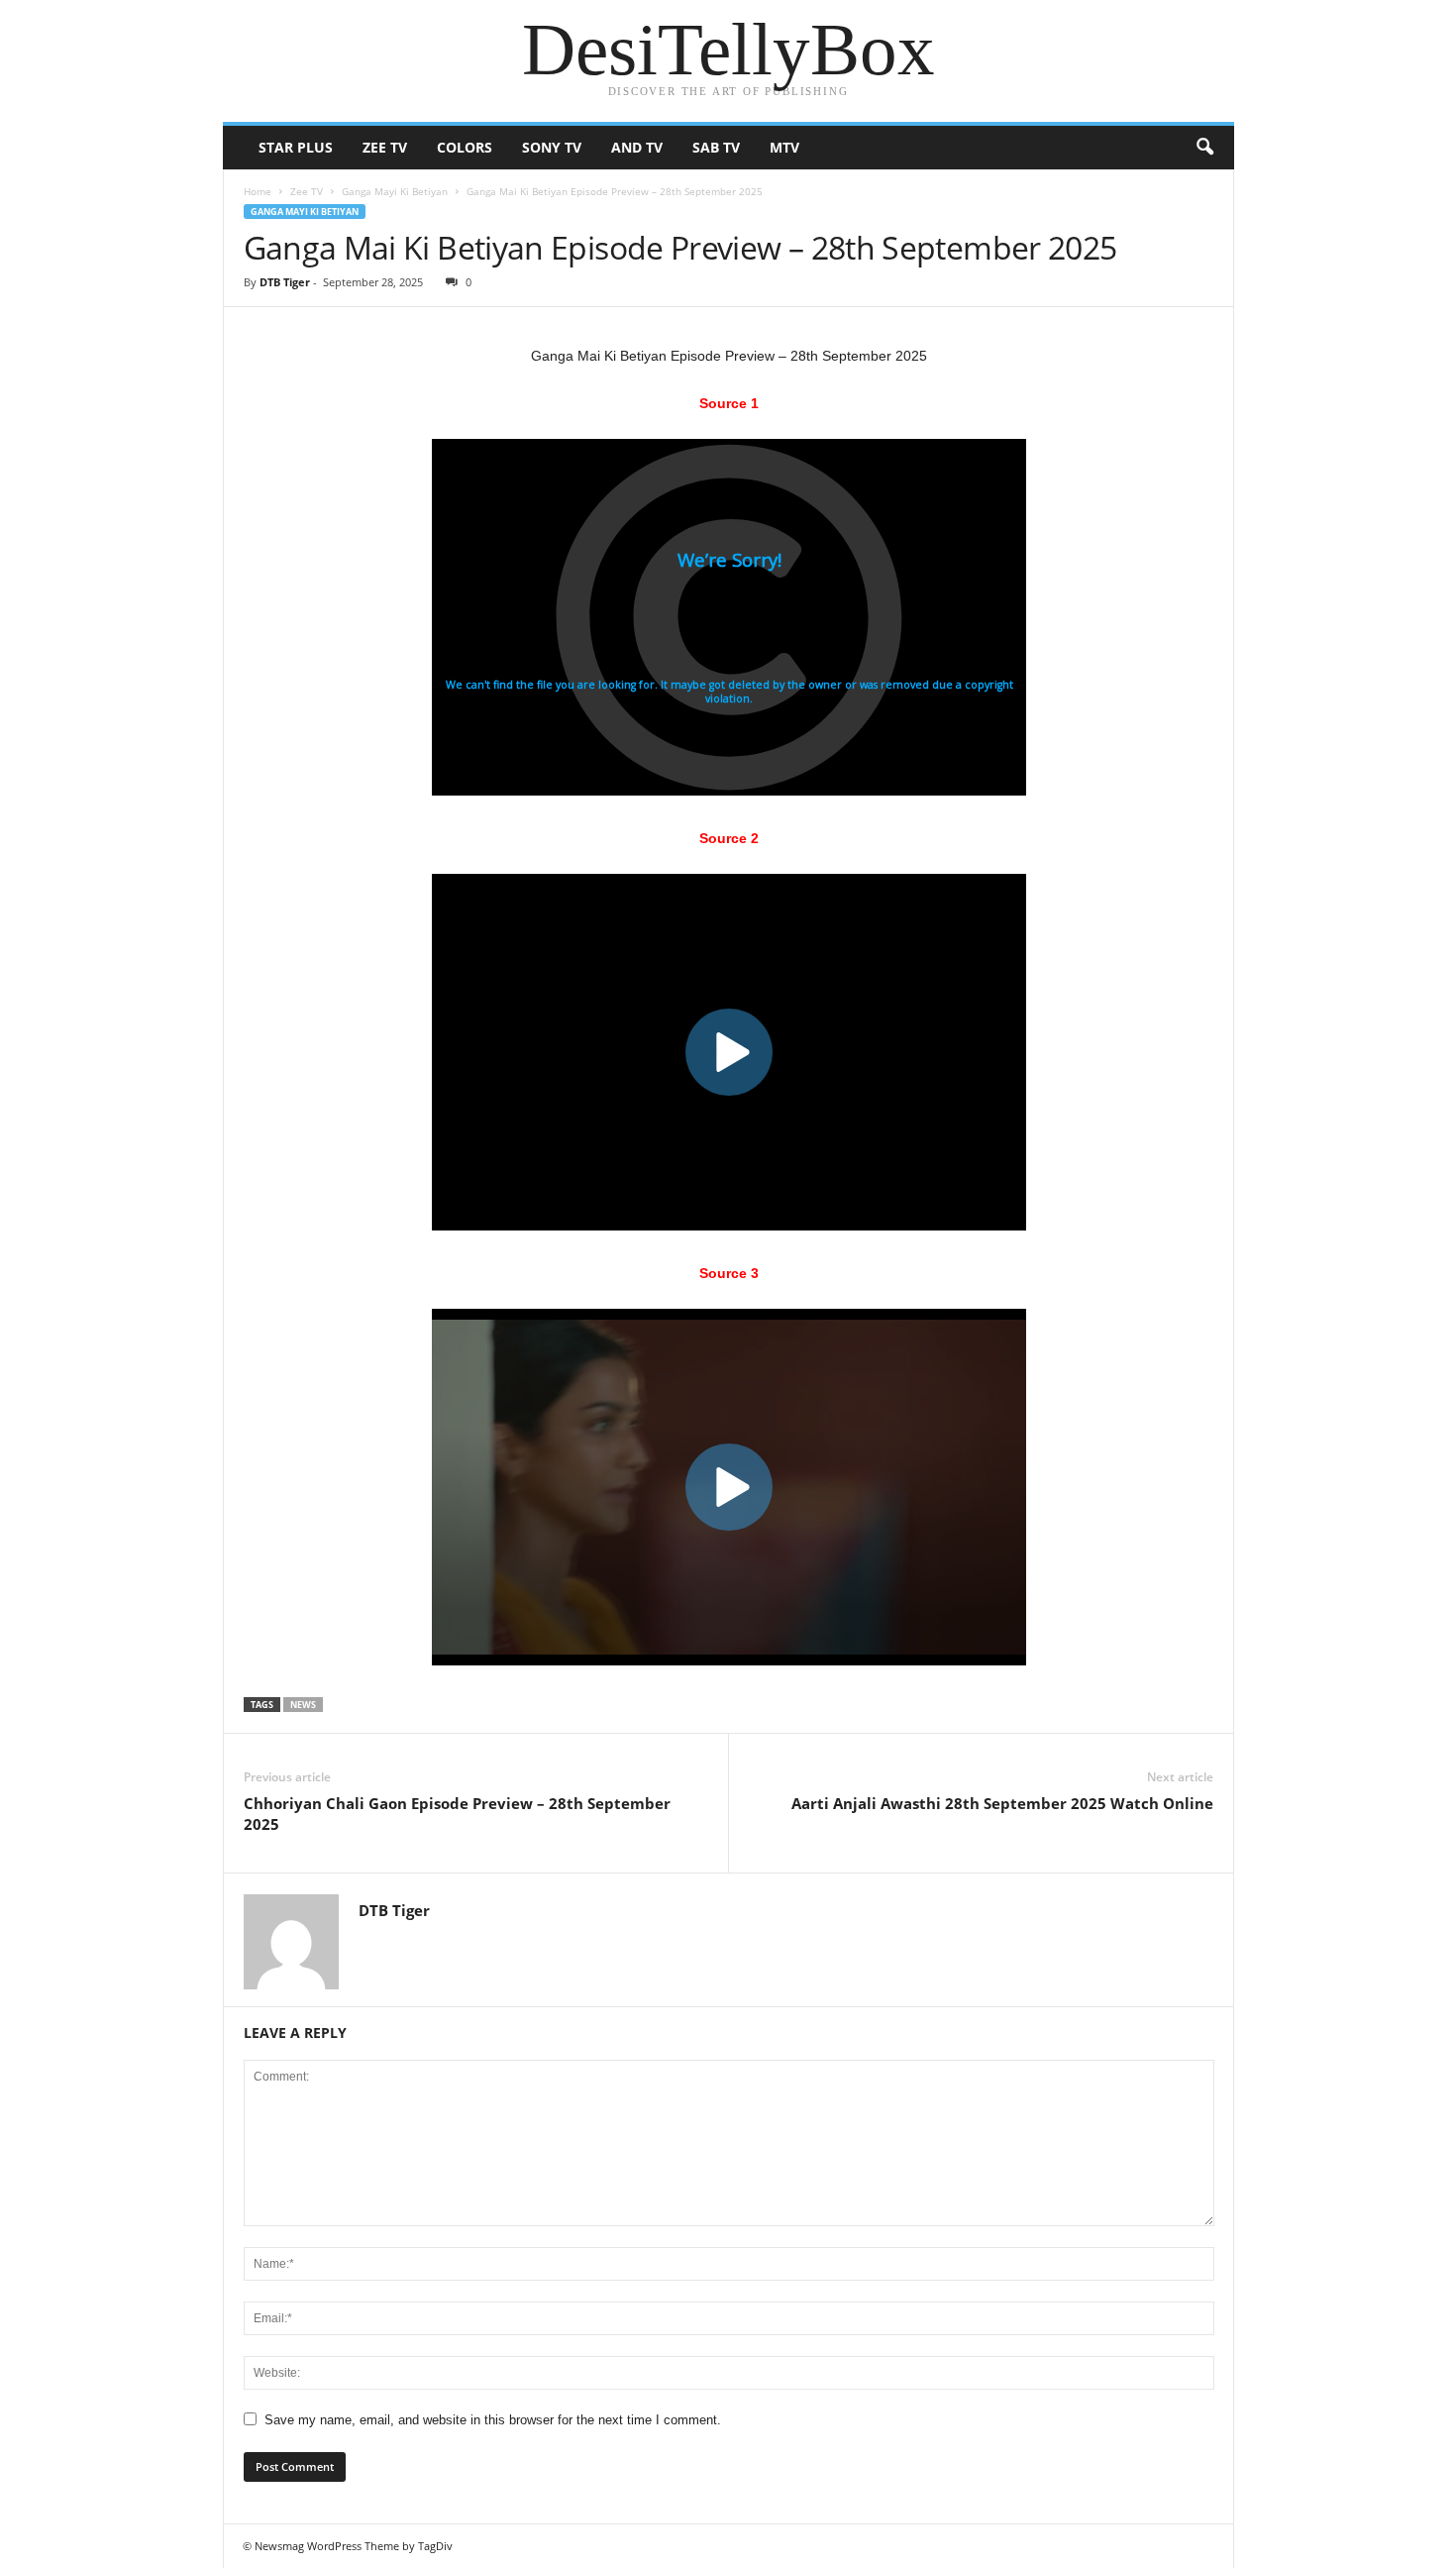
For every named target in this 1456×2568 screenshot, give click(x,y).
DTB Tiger (285, 282)
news (303, 1705)
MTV (784, 147)
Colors (465, 147)
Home (258, 191)
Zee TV (385, 147)
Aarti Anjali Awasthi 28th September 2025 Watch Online (1002, 1803)
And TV (637, 147)
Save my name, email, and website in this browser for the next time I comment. (493, 2420)
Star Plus (296, 147)
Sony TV (552, 147)
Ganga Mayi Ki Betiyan (395, 191)
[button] (1204, 148)
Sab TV (716, 147)
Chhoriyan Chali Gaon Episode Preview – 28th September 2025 (457, 1814)
